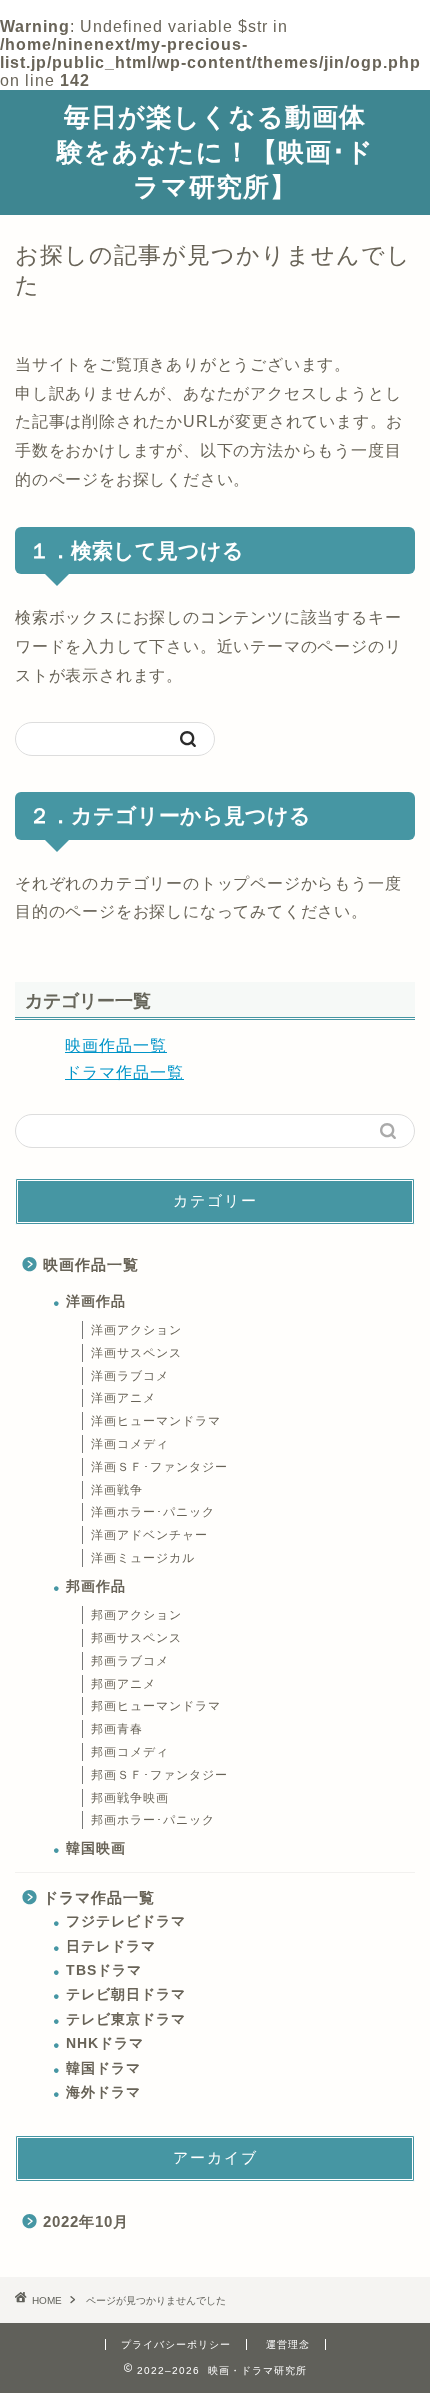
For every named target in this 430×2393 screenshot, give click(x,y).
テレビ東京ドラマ (126, 2019)
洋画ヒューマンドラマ (156, 1421)
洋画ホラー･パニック (153, 1512)
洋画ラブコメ (130, 1376)
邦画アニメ (123, 1684)
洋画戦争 (117, 1490)
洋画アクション (136, 1330)
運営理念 (288, 2344)
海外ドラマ (103, 2092)
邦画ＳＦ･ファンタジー (159, 1775)
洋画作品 (96, 1301)
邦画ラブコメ (130, 1661)
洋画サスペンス (136, 1353)
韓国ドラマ (103, 2068)
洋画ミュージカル (143, 1558)
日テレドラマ (111, 1946)
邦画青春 (117, 1729)
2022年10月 (86, 2221)
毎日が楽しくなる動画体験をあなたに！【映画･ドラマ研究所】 (215, 151)
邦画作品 (96, 1586)
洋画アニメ (123, 1398)
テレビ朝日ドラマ (126, 1994)
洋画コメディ (130, 1444)
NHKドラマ (105, 2043)
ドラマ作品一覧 (124, 1072)
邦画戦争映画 (130, 1798)
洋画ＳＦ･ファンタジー (159, 1467)
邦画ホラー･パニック (153, 1820)
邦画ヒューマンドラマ (156, 1706)
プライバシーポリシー (176, 2344)
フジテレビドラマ (126, 1921)
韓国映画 (96, 1848)
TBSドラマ (104, 1970)
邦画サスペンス (136, 1638)
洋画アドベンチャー (149, 1535)
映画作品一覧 (116, 1045)
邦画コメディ (130, 1752)
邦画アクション (136, 1615)
